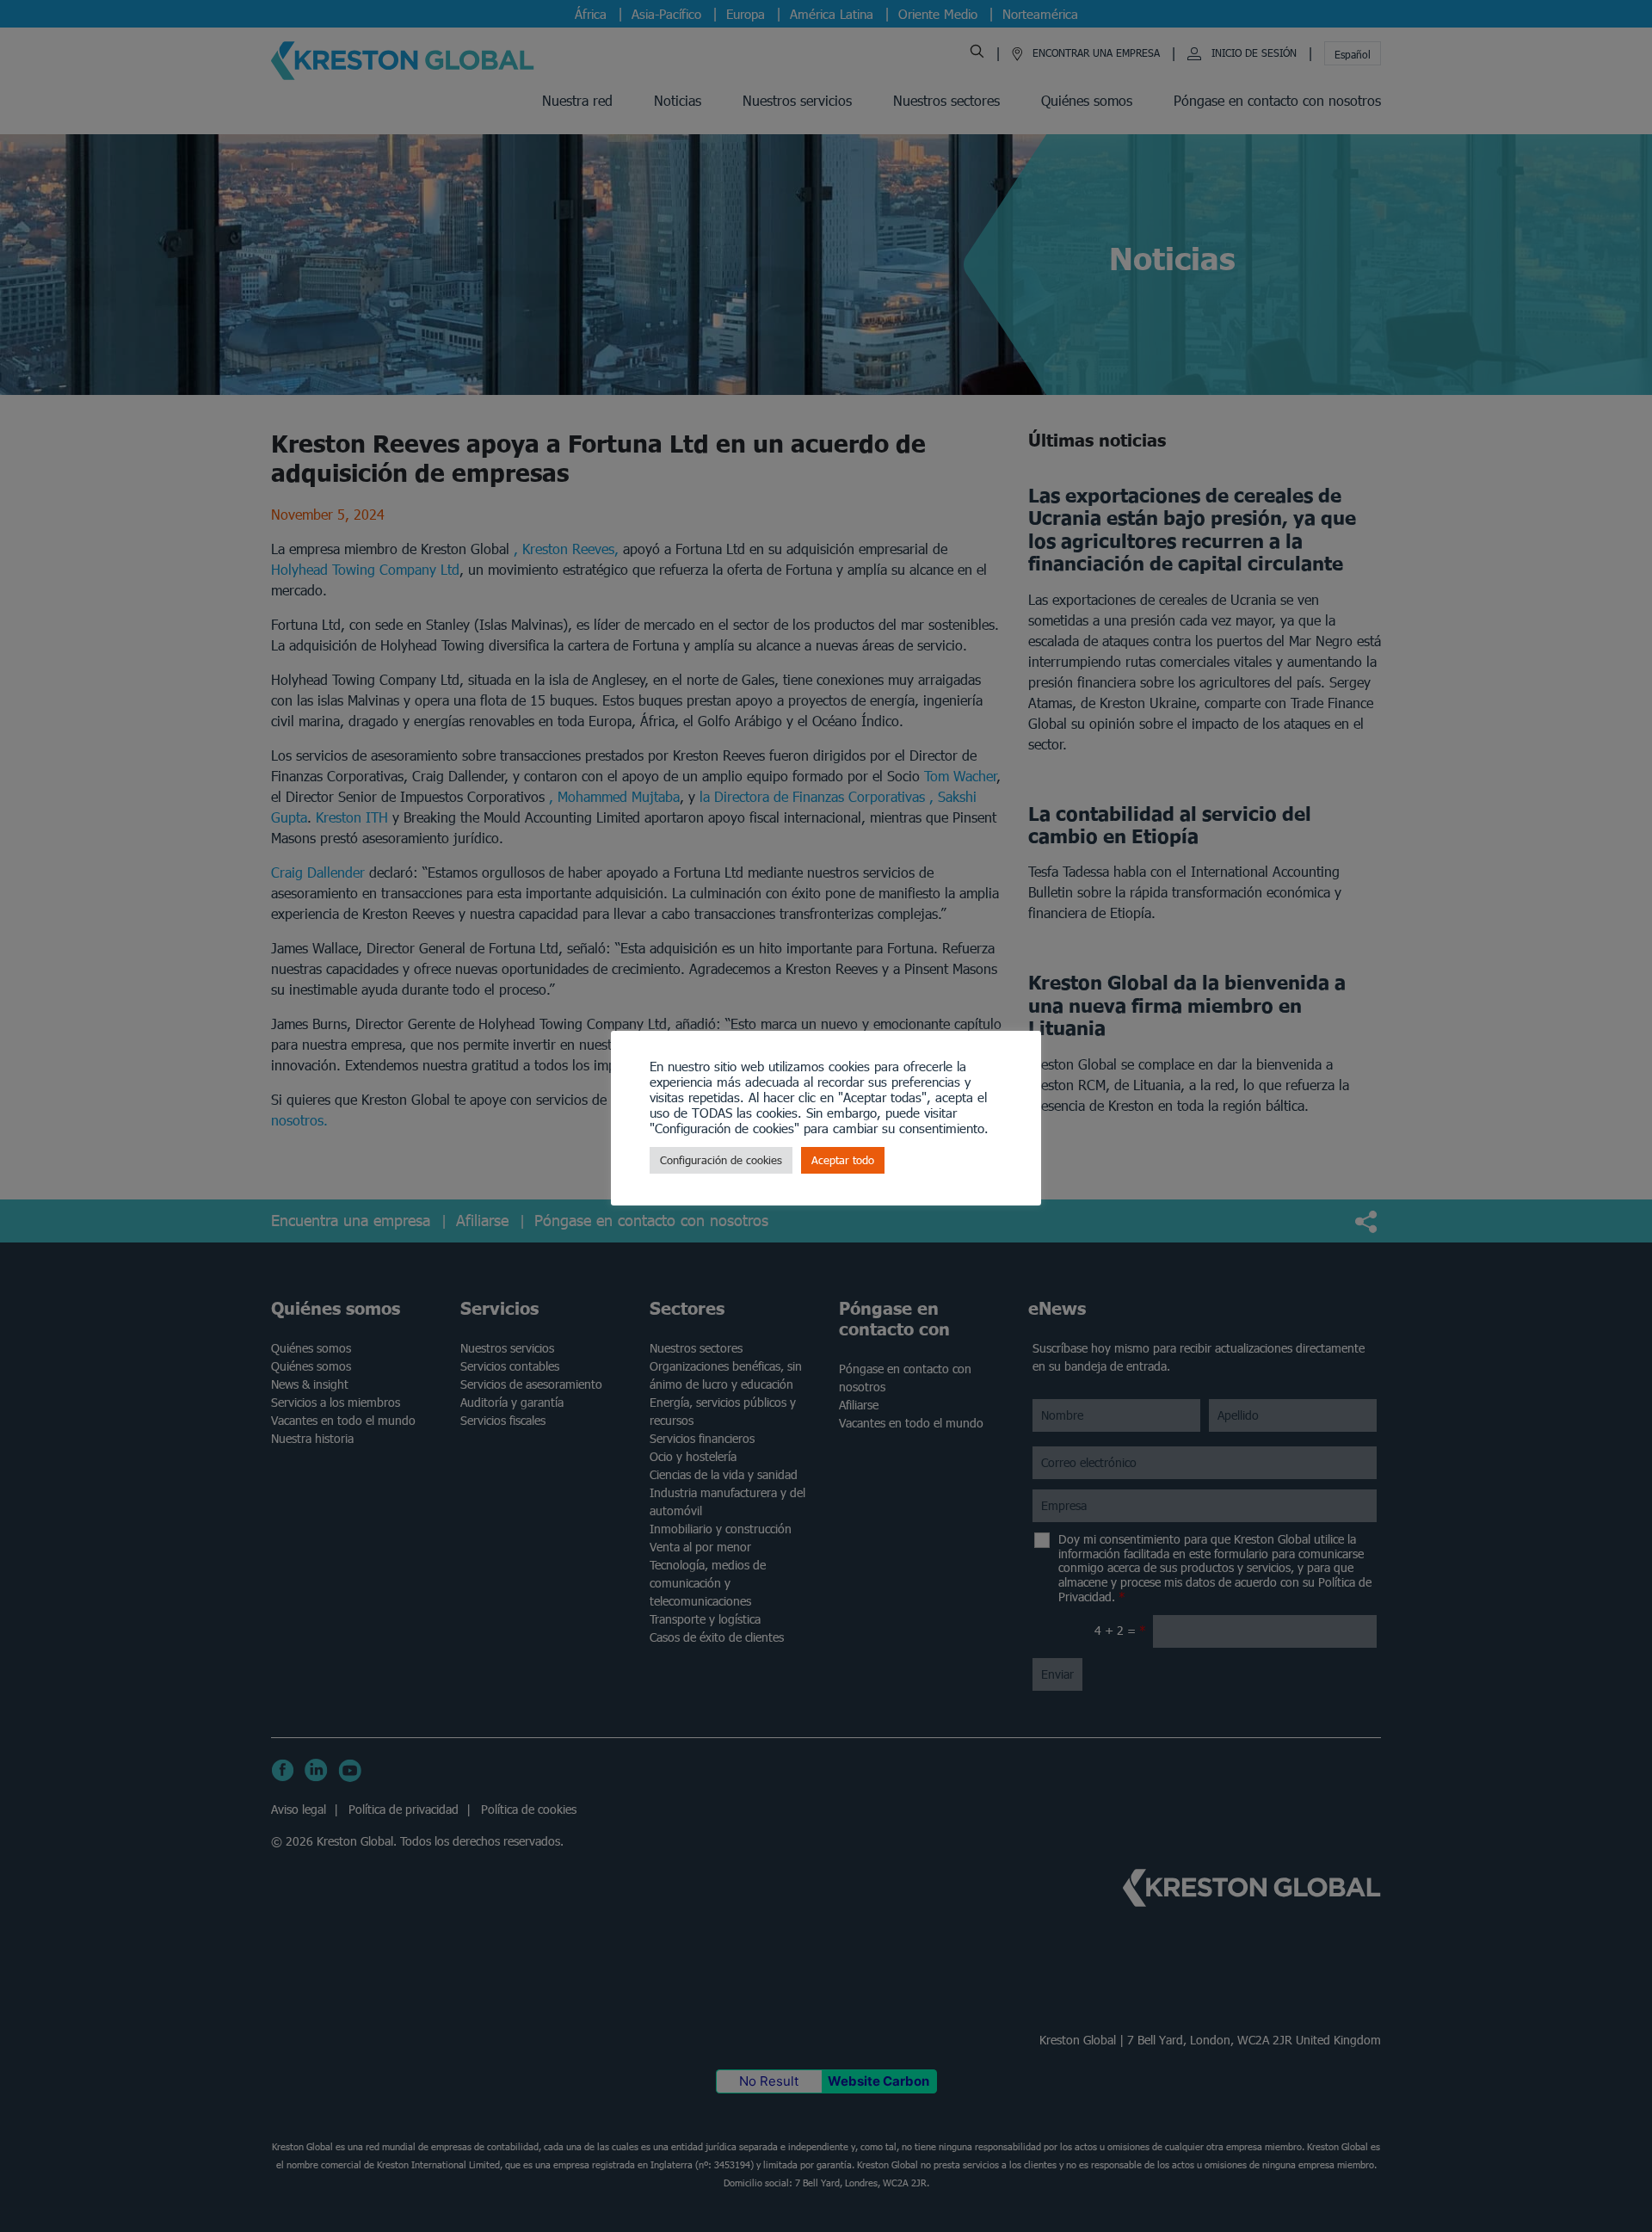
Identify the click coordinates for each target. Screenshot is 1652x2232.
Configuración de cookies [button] (721, 1160)
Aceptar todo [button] (843, 1160)
